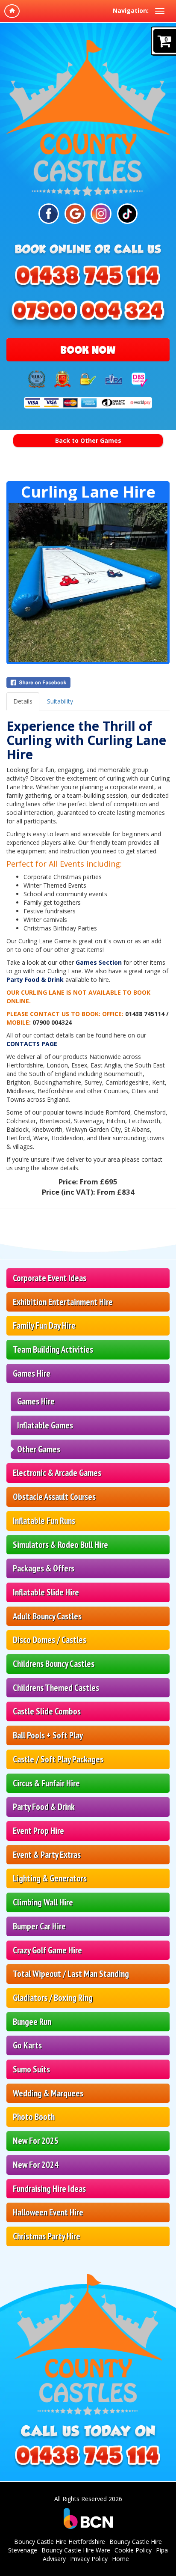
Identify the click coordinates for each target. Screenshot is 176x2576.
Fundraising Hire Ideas (49, 2189)
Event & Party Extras (47, 1855)
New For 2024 (36, 2165)
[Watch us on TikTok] (127, 214)
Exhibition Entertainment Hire (63, 1302)
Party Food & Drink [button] (44, 1807)
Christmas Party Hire (47, 2236)
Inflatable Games (45, 1425)
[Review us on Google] (75, 214)
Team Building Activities (53, 1349)
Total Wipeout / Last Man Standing (71, 1974)
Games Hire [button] (32, 1373)
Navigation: (131, 10)
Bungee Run (32, 2022)
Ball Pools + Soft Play (48, 1735)
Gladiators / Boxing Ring (53, 1998)
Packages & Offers (44, 1568)
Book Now (88, 350)
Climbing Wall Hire (43, 1902)
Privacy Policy (89, 2559)
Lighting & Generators (50, 1878)
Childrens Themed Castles (56, 1688)
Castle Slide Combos (47, 1711)
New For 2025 (36, 2141)
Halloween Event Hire (48, 2212)
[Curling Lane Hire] (88, 582)
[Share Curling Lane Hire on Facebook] (88, 683)
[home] (12, 11)
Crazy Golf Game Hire (47, 1950)
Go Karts (27, 2045)
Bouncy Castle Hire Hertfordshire (60, 2542)
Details (23, 701)
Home (120, 2559)
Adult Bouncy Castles (47, 1616)
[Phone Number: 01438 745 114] (88, 280)
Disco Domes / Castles (50, 1640)
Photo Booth (34, 2117)
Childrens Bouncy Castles (54, 1664)
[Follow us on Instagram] (101, 214)
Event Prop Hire (38, 1831)
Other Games (39, 1449)
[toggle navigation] (160, 11)
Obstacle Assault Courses (54, 1497)
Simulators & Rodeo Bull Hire (60, 1545)
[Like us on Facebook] (49, 214)
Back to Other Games (88, 440)
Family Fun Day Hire (44, 1325)
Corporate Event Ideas (50, 1278)
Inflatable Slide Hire (46, 1592)
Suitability (60, 701)
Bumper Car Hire (39, 1926)
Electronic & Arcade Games (57, 1473)
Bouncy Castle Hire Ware (76, 2550)
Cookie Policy (133, 2550)
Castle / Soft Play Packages (58, 1759)
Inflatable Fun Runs (44, 1521)
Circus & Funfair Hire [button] (46, 1783)
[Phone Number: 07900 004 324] (88, 314)
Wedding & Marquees (48, 2093)
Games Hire (36, 1401)
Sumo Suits (31, 2069)
